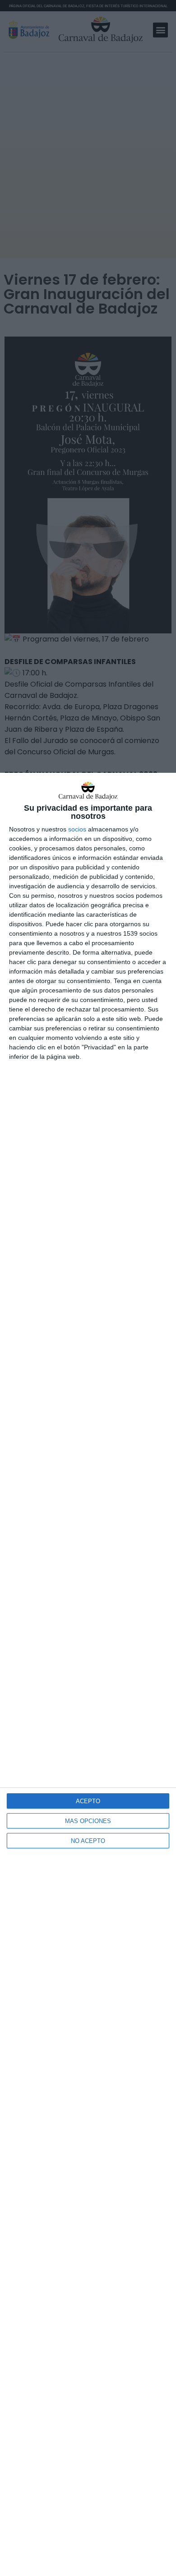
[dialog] (88, 1674)
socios (77, 829)
